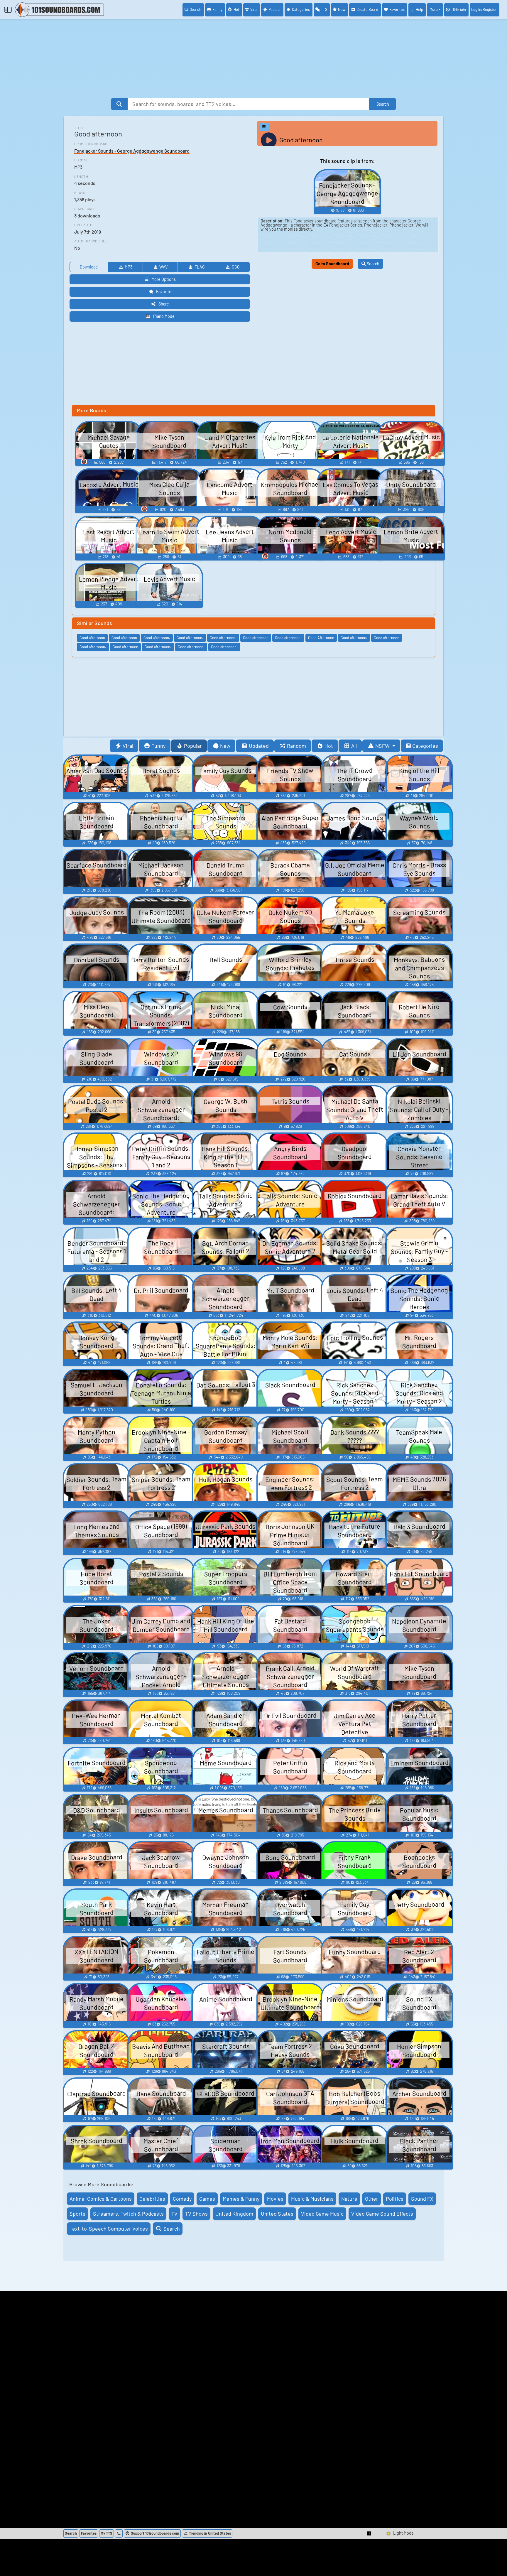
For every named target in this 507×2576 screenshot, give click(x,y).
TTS (324, 9)
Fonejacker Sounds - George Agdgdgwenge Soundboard (132, 151)
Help (419, 9)
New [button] (225, 746)
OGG (236, 267)
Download (89, 267)
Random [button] (296, 746)
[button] (369, 2533)
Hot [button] (329, 746)
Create (367, 9)
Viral (254, 9)
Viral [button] (128, 746)
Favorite (164, 292)
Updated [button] (259, 746)
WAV (163, 267)
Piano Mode (164, 316)
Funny (217, 9)
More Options (164, 279)
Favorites (397, 9)
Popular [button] (193, 746)
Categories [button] (425, 746)
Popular (275, 9)
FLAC (200, 267)
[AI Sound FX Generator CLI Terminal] (119, 2533)
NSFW (383, 746)
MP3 (129, 267)
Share (164, 304)
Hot (236, 9)
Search (196, 9)
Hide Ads (459, 10)
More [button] (434, 9)
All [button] (354, 746)
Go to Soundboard (332, 264)
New (342, 9)
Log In (484, 9)
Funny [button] (158, 746)
